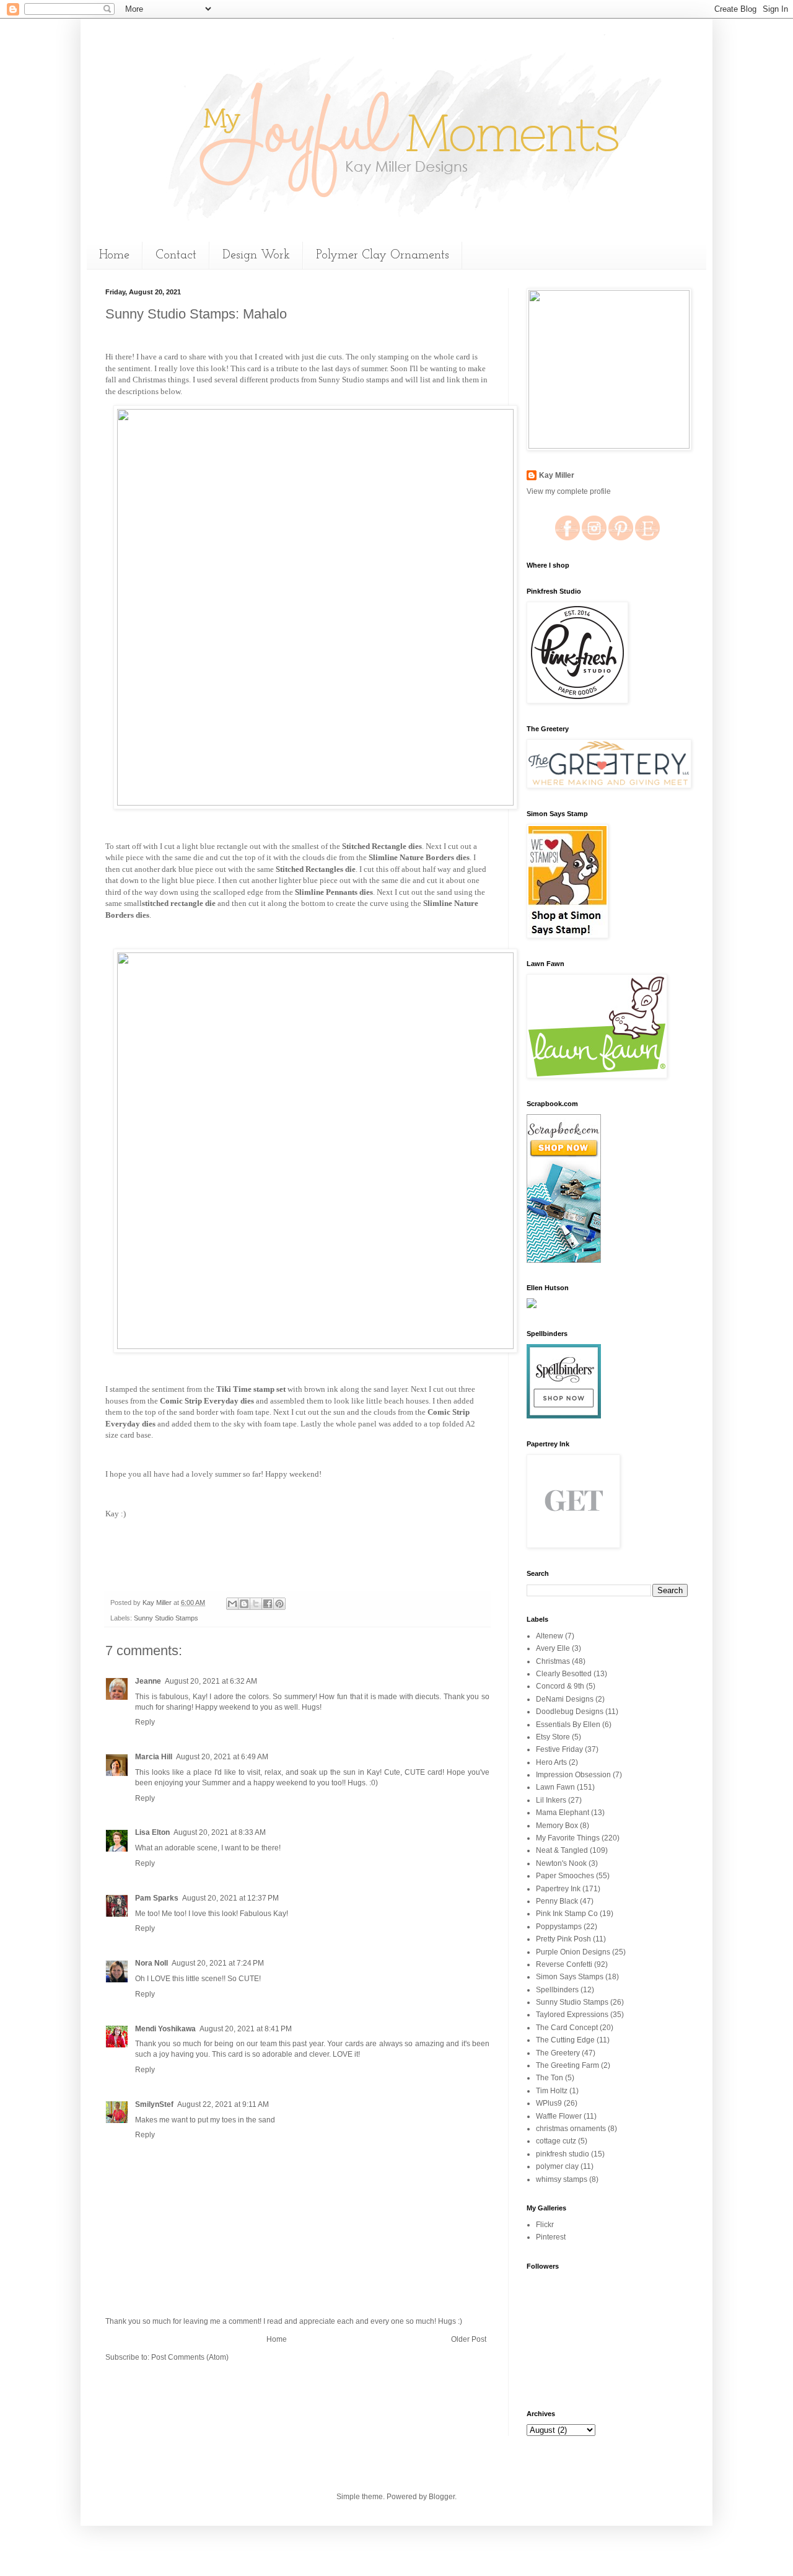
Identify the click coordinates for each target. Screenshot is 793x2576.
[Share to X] (256, 1604)
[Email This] (232, 1604)
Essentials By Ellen (568, 1725)
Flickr (545, 2225)
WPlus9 (549, 2103)
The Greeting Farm (567, 2065)
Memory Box (557, 1826)
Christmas (553, 1661)
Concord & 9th (560, 1686)
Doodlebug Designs (570, 1712)
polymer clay (557, 2166)
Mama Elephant (563, 1813)
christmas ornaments (571, 2129)
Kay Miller (557, 475)
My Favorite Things (568, 1838)
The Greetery (558, 2053)
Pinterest (551, 2237)
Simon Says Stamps (570, 1977)
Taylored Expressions (572, 2015)
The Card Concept (567, 2028)
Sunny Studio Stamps (166, 1618)
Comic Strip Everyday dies (207, 1401)
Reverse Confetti (564, 1964)
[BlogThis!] (244, 1604)
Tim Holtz (552, 2091)
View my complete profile (569, 491)
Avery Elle (553, 1648)
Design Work (256, 255)
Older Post (469, 2339)
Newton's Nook (561, 1863)
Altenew (550, 1636)
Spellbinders (557, 1990)
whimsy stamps (562, 2179)
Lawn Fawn (555, 1787)
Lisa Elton (152, 1832)
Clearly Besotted (564, 1674)
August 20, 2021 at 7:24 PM (218, 1963)
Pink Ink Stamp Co (567, 1914)
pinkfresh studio (563, 2154)
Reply (145, 1722)
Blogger (442, 2497)
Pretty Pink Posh (563, 1939)
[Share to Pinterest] (279, 1604)
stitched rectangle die (179, 903)
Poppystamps (559, 1927)
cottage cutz (556, 2141)
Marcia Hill (154, 1757)
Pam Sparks (157, 1898)
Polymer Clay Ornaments (383, 255)
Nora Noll (151, 1963)
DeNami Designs (565, 1699)
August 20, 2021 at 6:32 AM (211, 1681)
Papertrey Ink (558, 1889)
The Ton (550, 2078)
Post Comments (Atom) (190, 2357)
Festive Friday (559, 1749)
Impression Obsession (573, 1775)
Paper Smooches (565, 1876)
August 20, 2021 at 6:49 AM (222, 1757)
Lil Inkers (551, 1800)
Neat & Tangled (562, 1850)
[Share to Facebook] (268, 1604)
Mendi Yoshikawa (165, 2029)
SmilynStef (154, 2104)
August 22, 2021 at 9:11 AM (223, 2104)
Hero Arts (551, 1762)
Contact (176, 255)
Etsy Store (553, 1737)
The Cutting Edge (565, 2040)
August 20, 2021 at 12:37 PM (230, 1898)
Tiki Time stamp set (251, 1389)
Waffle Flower (559, 2116)
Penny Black (557, 1901)
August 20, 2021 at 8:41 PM (246, 2029)
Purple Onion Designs (573, 1952)
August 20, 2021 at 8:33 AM (220, 1832)
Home (114, 255)
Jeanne (148, 1681)
